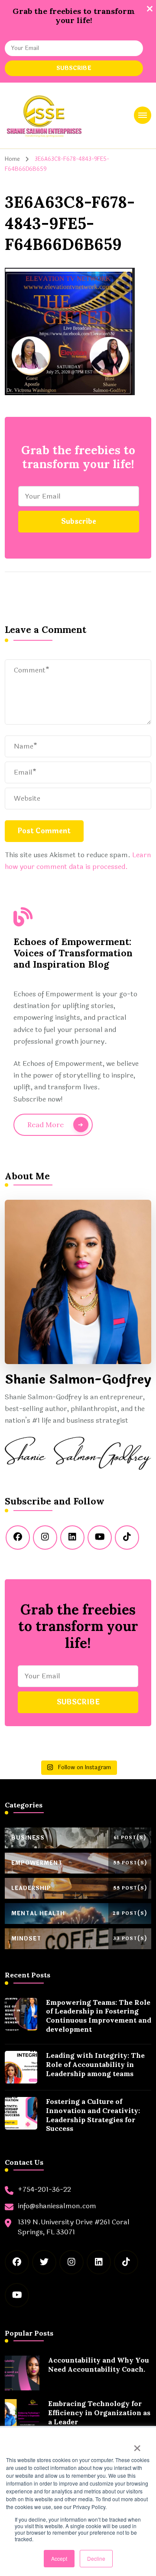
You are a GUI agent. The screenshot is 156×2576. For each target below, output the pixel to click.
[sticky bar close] (149, 9)
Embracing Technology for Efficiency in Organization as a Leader (99, 2413)
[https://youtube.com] (100, 1538)
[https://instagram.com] (45, 1538)
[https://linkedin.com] (72, 1538)
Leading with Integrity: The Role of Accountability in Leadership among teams (95, 2064)
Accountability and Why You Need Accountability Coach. (99, 2365)
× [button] (137, 2445)
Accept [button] (59, 2558)
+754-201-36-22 (44, 2190)
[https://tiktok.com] (127, 1538)
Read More (45, 1125)
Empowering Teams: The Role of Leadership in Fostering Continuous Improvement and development (99, 2016)
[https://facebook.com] (18, 1538)
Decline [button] (96, 2558)
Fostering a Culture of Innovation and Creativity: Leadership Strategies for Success (93, 2115)
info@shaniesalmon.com (57, 2206)
